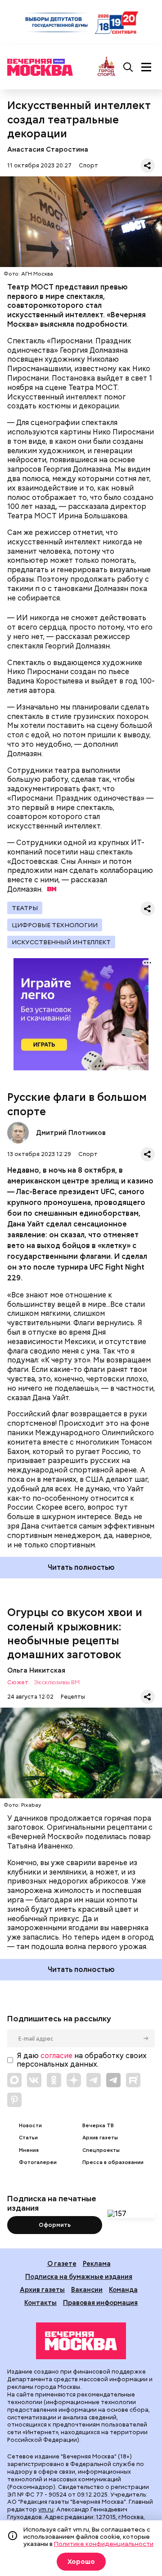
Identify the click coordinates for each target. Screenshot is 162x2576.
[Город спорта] (106, 67)
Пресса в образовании (113, 2162)
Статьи (28, 2138)
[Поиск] (128, 67)
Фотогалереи (38, 2162)
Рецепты (73, 1697)
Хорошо (81, 2562)
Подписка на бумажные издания (79, 2276)
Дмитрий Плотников (18, 1133)
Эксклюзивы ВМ (57, 1683)
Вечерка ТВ (98, 2126)
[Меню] (146, 67)
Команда (123, 2289)
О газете (62, 2263)
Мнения (29, 2150)
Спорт (88, 165)
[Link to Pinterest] (14, 2100)
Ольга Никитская (36, 1670)
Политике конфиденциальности (104, 2544)
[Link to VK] (34, 2080)
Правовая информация (100, 2302)
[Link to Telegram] (94, 2080)
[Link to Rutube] (133, 2080)
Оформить (55, 2225)
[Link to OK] (54, 2080)
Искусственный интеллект (61, 942)
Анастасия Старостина (48, 149)
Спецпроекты (101, 2150)
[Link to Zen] (74, 2080)
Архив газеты (100, 2138)
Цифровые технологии (55, 925)
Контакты (40, 2302)
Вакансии (87, 2289)
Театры (25, 908)
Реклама (97, 2263)
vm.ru (46, 2509)
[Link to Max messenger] (14, 2080)
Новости (30, 2126)
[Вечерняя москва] (81, 2341)
